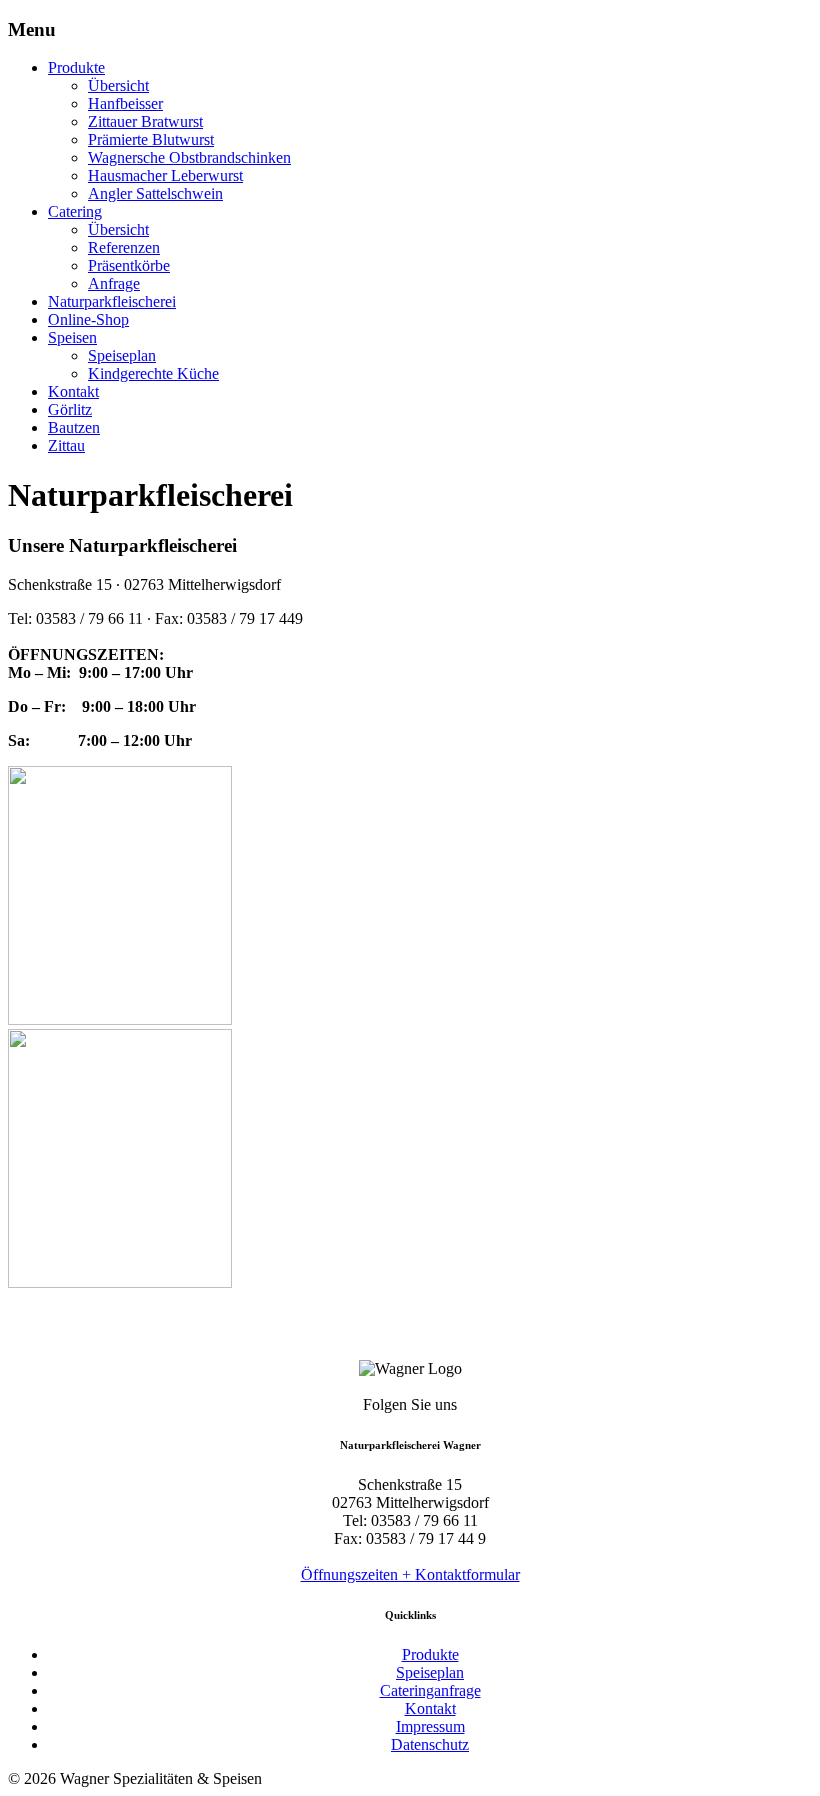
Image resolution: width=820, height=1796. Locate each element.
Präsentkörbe (129, 265)
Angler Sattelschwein (155, 193)
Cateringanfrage (430, 1690)
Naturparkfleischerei (112, 301)
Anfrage (114, 283)
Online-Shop (88, 319)
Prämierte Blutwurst (151, 139)
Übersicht (118, 85)
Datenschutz (430, 1744)
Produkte (76, 67)
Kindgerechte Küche (153, 373)
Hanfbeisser (125, 103)
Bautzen (74, 427)
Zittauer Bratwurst (145, 121)
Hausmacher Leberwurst (165, 175)
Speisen (72, 337)
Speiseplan (122, 355)
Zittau (66, 445)
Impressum (430, 1726)
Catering (75, 211)
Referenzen (124, 247)
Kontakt (73, 391)
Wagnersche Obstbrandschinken (189, 157)
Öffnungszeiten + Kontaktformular (410, 1574)
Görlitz (70, 409)
